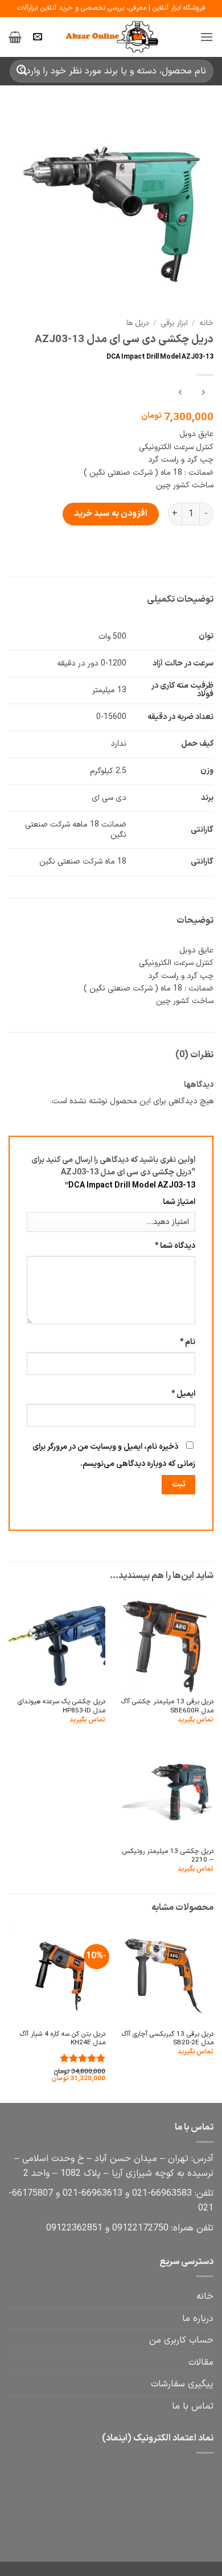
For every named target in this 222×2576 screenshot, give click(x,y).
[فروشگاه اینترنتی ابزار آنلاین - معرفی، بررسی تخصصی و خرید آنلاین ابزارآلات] (111, 37)
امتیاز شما (179, 1202)
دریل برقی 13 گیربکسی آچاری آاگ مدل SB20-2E (168, 2039)
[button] (207, 37)
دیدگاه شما (175, 1246)
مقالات (201, 2363)
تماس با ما (193, 2406)
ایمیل (183, 1394)
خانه (206, 323)
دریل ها (138, 323)
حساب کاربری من (181, 2340)
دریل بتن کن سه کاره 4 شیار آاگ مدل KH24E (63, 2039)
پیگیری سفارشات (182, 2384)
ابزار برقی (174, 323)
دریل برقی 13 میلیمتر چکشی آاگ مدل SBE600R (167, 1706)
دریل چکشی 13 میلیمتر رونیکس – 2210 (168, 1856)
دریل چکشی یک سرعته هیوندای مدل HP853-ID (61, 1706)
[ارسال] (22, 71)
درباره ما (198, 2319)
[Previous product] (180, 394)
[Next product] (203, 394)
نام (188, 1342)
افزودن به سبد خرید (111, 513)
